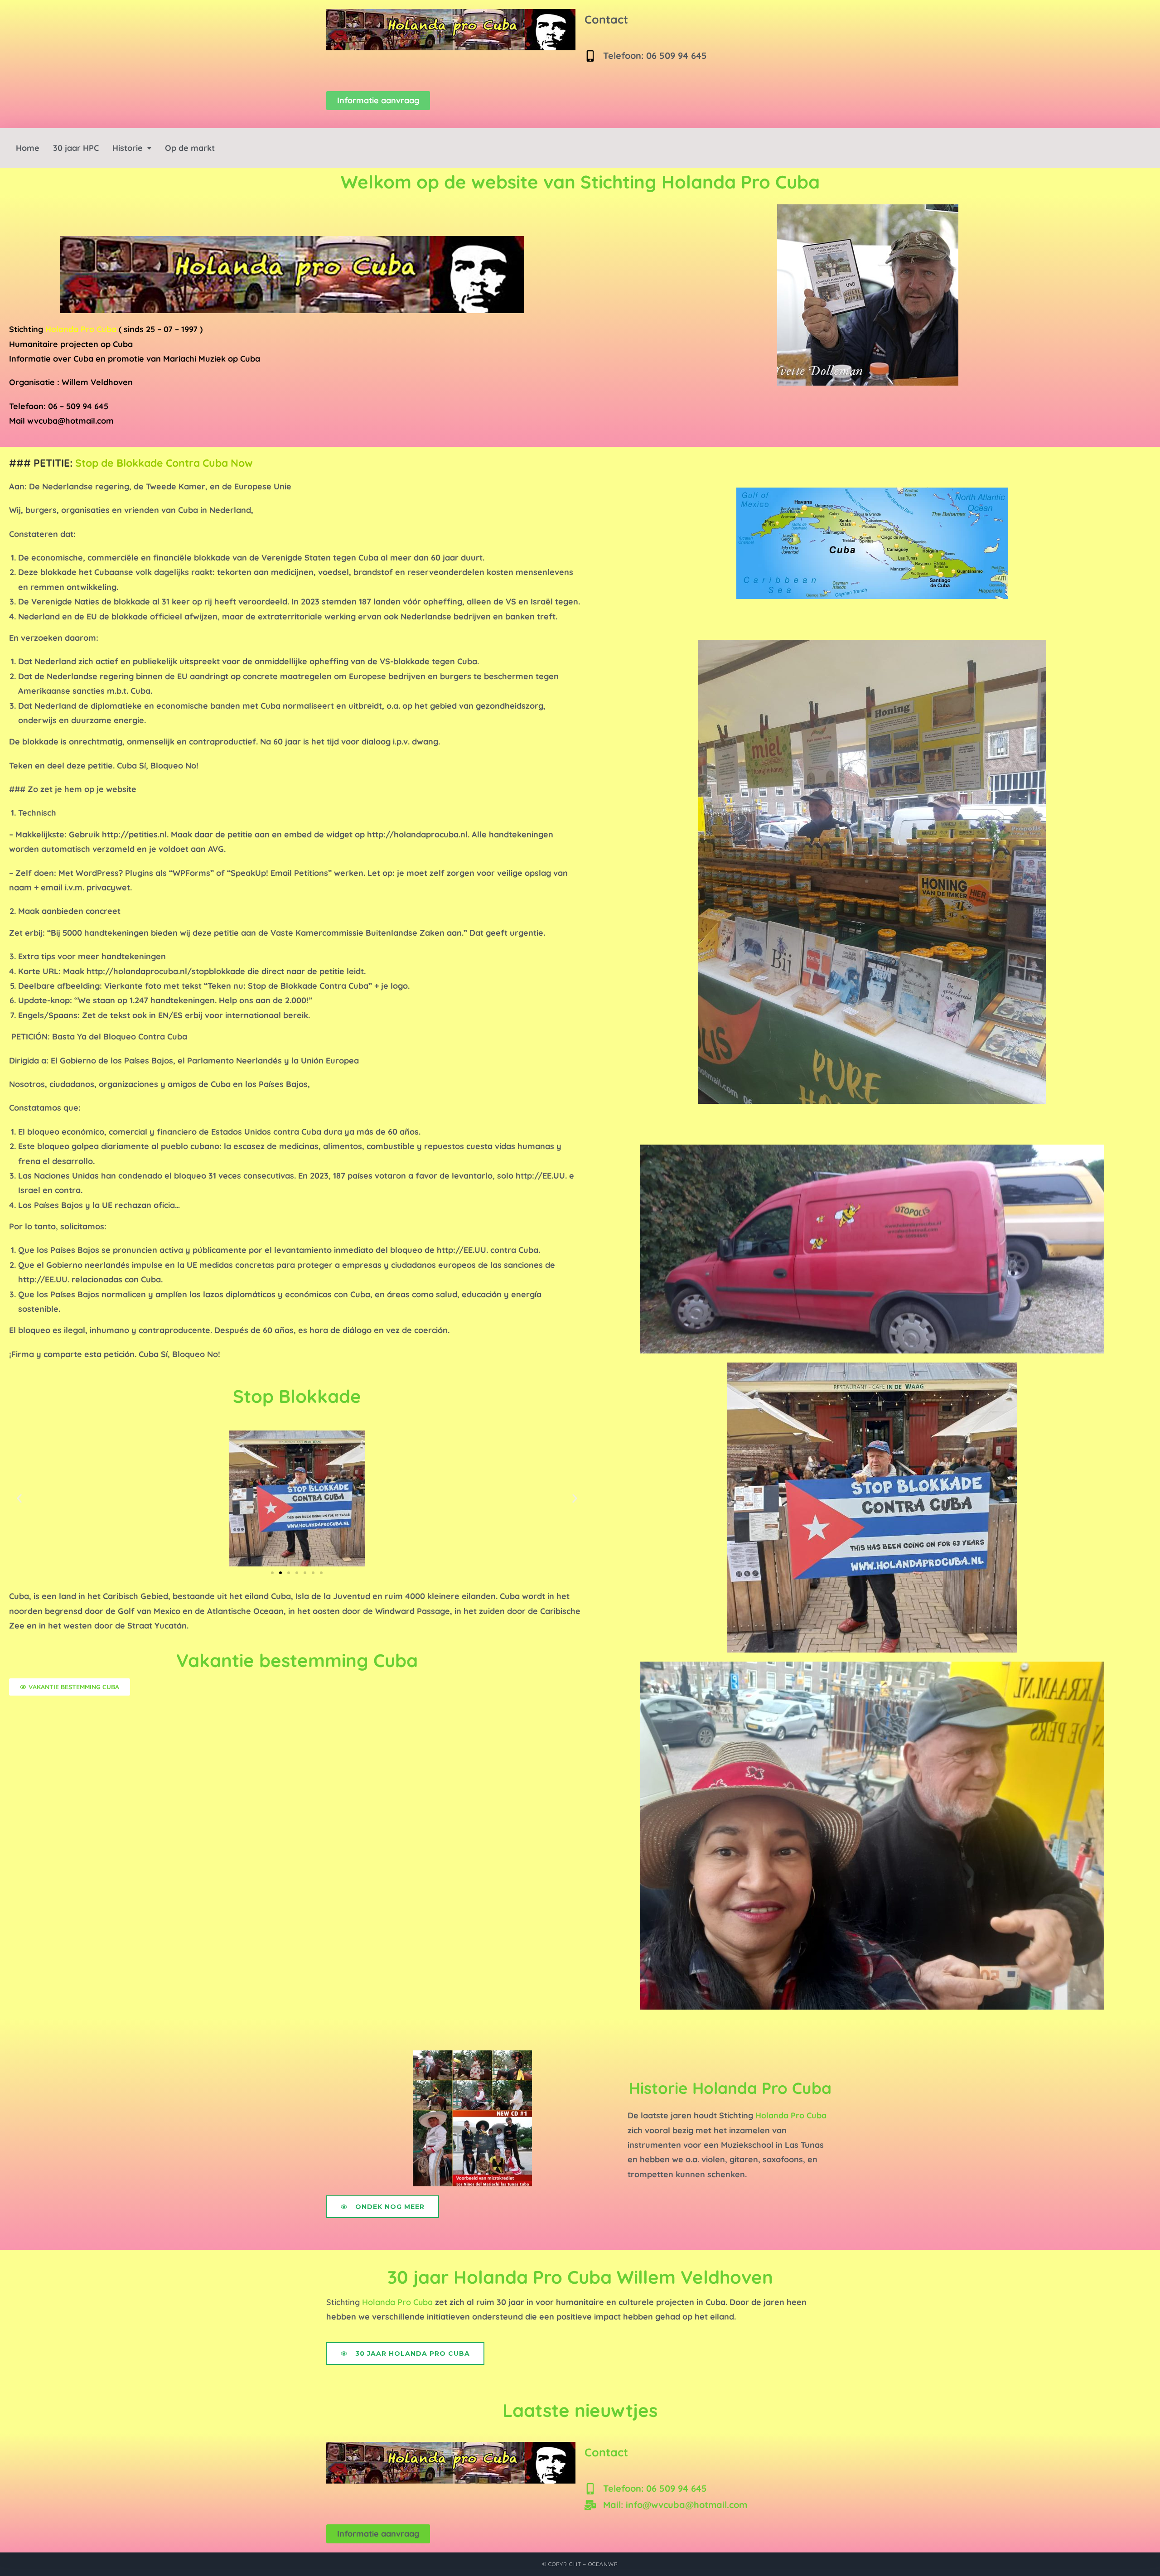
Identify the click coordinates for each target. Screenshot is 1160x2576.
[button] (132, 148)
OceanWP (603, 2564)
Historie (128, 148)
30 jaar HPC (76, 148)
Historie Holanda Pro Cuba (730, 2088)
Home (28, 148)
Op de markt (190, 148)
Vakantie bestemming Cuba (297, 1660)
